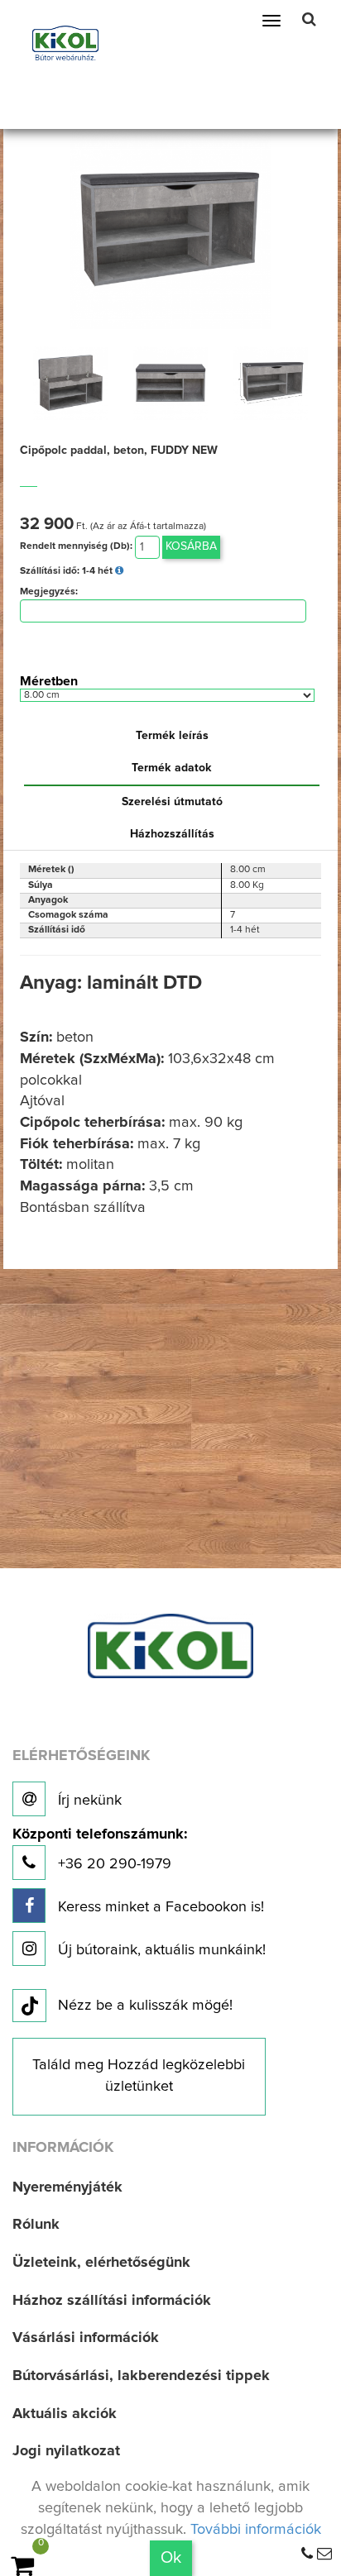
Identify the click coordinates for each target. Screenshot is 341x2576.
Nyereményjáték (67, 2187)
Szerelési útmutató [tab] (172, 802)
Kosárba (191, 546)
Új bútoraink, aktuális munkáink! (160, 1950)
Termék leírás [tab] (172, 736)
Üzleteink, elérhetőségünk (101, 2263)
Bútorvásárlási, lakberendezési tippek (141, 2376)
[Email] (324, 2555)
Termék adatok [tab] (172, 768)
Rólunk (36, 2225)
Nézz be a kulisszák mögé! (145, 2006)
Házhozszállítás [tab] (172, 834)
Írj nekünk (88, 1801)
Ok (171, 2558)
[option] (70, 383)
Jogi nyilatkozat (66, 2451)
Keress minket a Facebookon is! (159, 1907)
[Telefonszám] (307, 2555)
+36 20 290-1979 (100, 1850)
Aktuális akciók (65, 2414)
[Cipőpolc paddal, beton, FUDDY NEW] (170, 228)
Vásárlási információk (86, 2338)
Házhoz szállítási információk (112, 2301)
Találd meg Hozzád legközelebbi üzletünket (139, 2076)
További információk (256, 2530)
